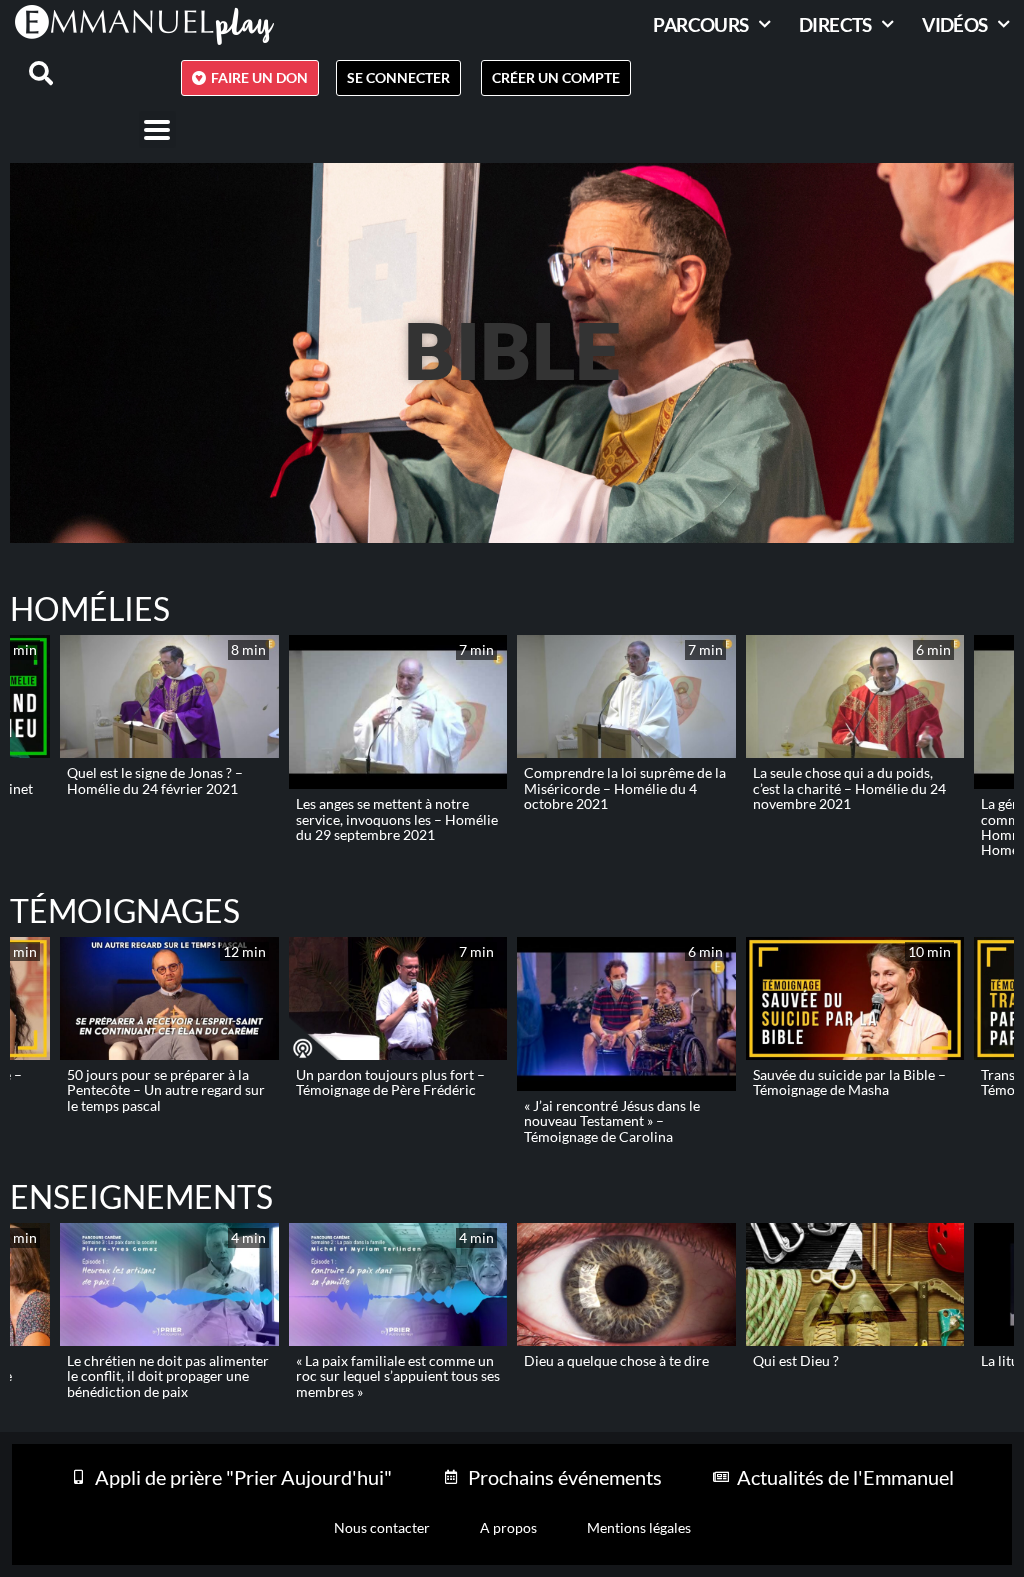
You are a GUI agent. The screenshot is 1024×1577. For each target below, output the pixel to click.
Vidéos (954, 24)
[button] (157, 129)
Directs (835, 24)
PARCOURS (700, 24)
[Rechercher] (29, 73)
